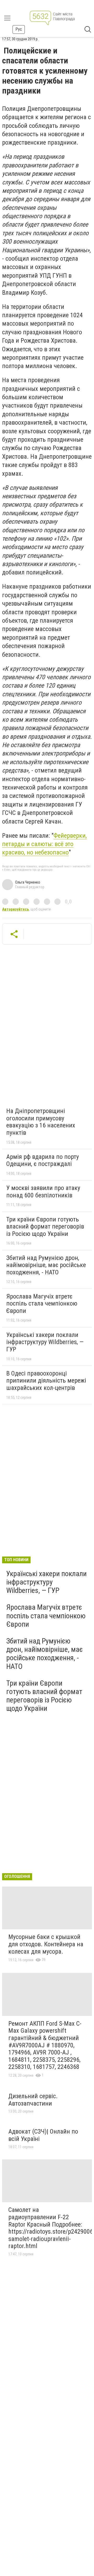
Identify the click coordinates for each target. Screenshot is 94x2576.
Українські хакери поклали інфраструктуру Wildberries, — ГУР (45, 1342)
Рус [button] (19, 29)
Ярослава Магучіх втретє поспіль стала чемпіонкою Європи (42, 1304)
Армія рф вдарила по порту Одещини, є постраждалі (43, 1160)
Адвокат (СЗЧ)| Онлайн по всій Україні (43, 2135)
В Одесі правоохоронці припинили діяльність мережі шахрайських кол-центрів (46, 1381)
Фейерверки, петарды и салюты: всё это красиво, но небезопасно (44, 844)
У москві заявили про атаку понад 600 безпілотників (43, 1192)
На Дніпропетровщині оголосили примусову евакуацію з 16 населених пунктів (41, 1122)
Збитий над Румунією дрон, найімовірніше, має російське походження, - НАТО (46, 1265)
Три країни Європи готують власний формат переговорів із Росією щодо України (45, 1227)
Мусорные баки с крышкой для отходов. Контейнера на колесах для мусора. (46, 1944)
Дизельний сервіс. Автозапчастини (33, 2100)
